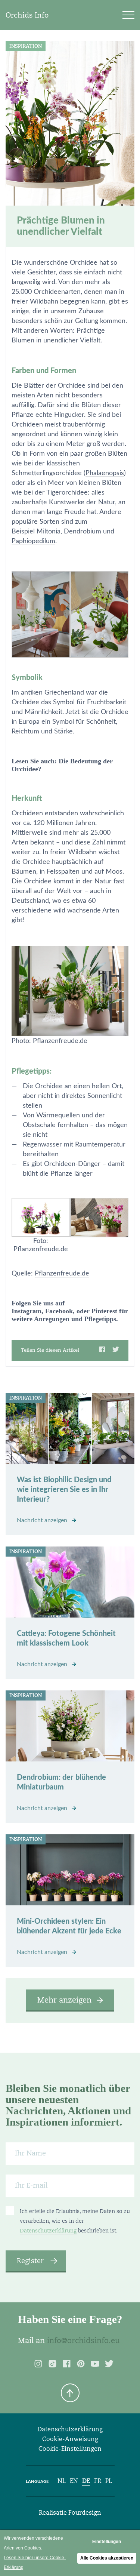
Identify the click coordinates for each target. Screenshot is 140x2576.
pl (109, 2481)
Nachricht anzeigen (43, 1520)
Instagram (27, 1311)
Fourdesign (85, 2513)
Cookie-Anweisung (70, 2439)
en (74, 2481)
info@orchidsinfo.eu (83, 2340)
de (86, 2481)
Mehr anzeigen (64, 2000)
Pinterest (104, 1311)
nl (62, 2481)
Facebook (59, 1311)
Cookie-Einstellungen (70, 2449)
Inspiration (26, 46)
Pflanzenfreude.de (62, 1274)
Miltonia (49, 532)
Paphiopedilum (33, 541)
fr (98, 2481)
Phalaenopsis (105, 473)
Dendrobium (83, 532)
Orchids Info (27, 15)
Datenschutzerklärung (48, 2231)
